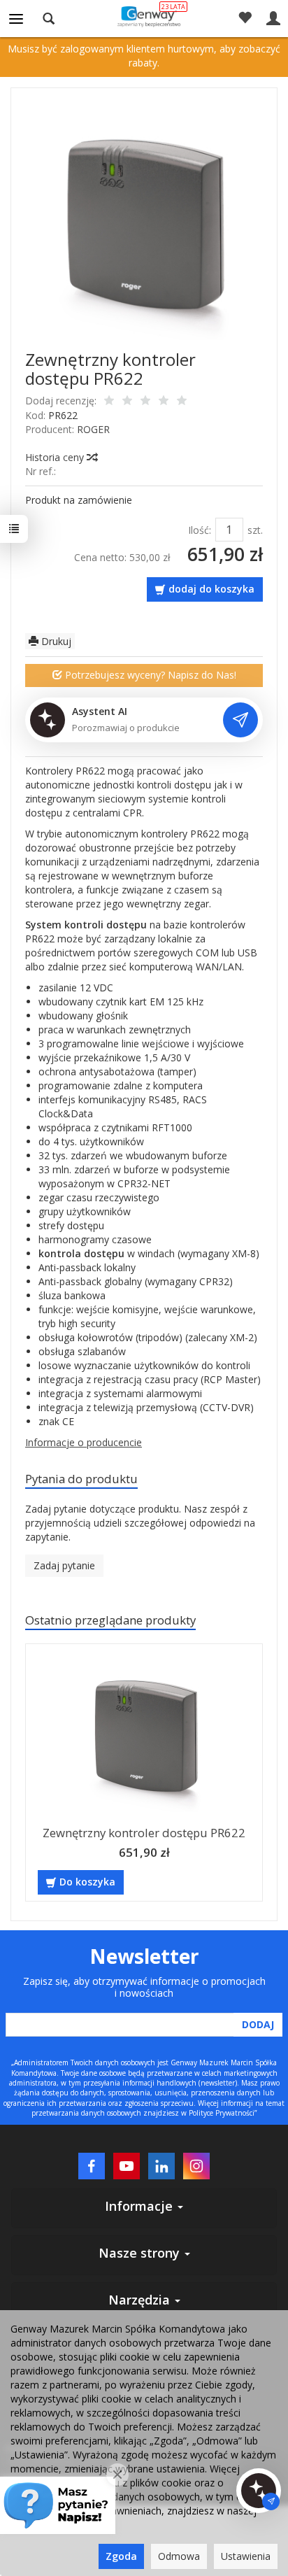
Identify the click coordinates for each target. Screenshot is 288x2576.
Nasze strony (141, 2253)
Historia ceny (56, 457)
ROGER (93, 429)
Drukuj (55, 641)
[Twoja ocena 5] (182, 402)
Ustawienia (246, 2556)
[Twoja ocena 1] (109, 402)
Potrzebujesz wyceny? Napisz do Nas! (149, 675)
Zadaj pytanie (64, 1565)
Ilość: (200, 530)
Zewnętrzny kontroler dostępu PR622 (144, 1833)
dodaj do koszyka (211, 589)
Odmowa (179, 2556)
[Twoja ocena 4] (164, 402)
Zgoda (121, 2556)
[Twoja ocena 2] (127, 402)
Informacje (141, 2206)
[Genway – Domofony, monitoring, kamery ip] (144, 16)
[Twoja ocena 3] (145, 402)
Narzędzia (141, 2300)
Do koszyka (87, 1882)
